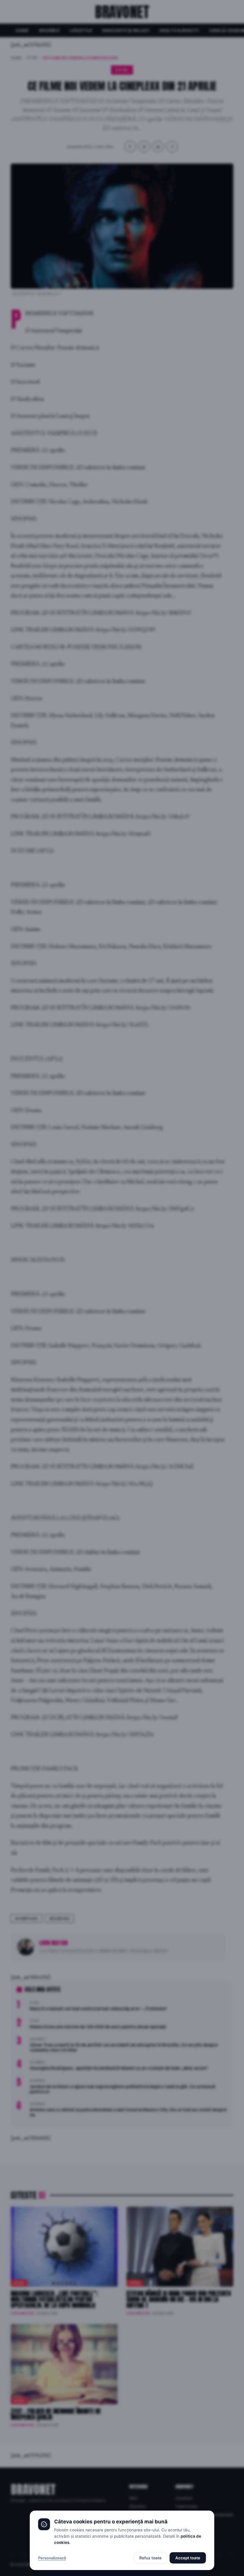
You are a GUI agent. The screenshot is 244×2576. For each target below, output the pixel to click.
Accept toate (188, 2558)
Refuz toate (150, 2558)
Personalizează (52, 2558)
